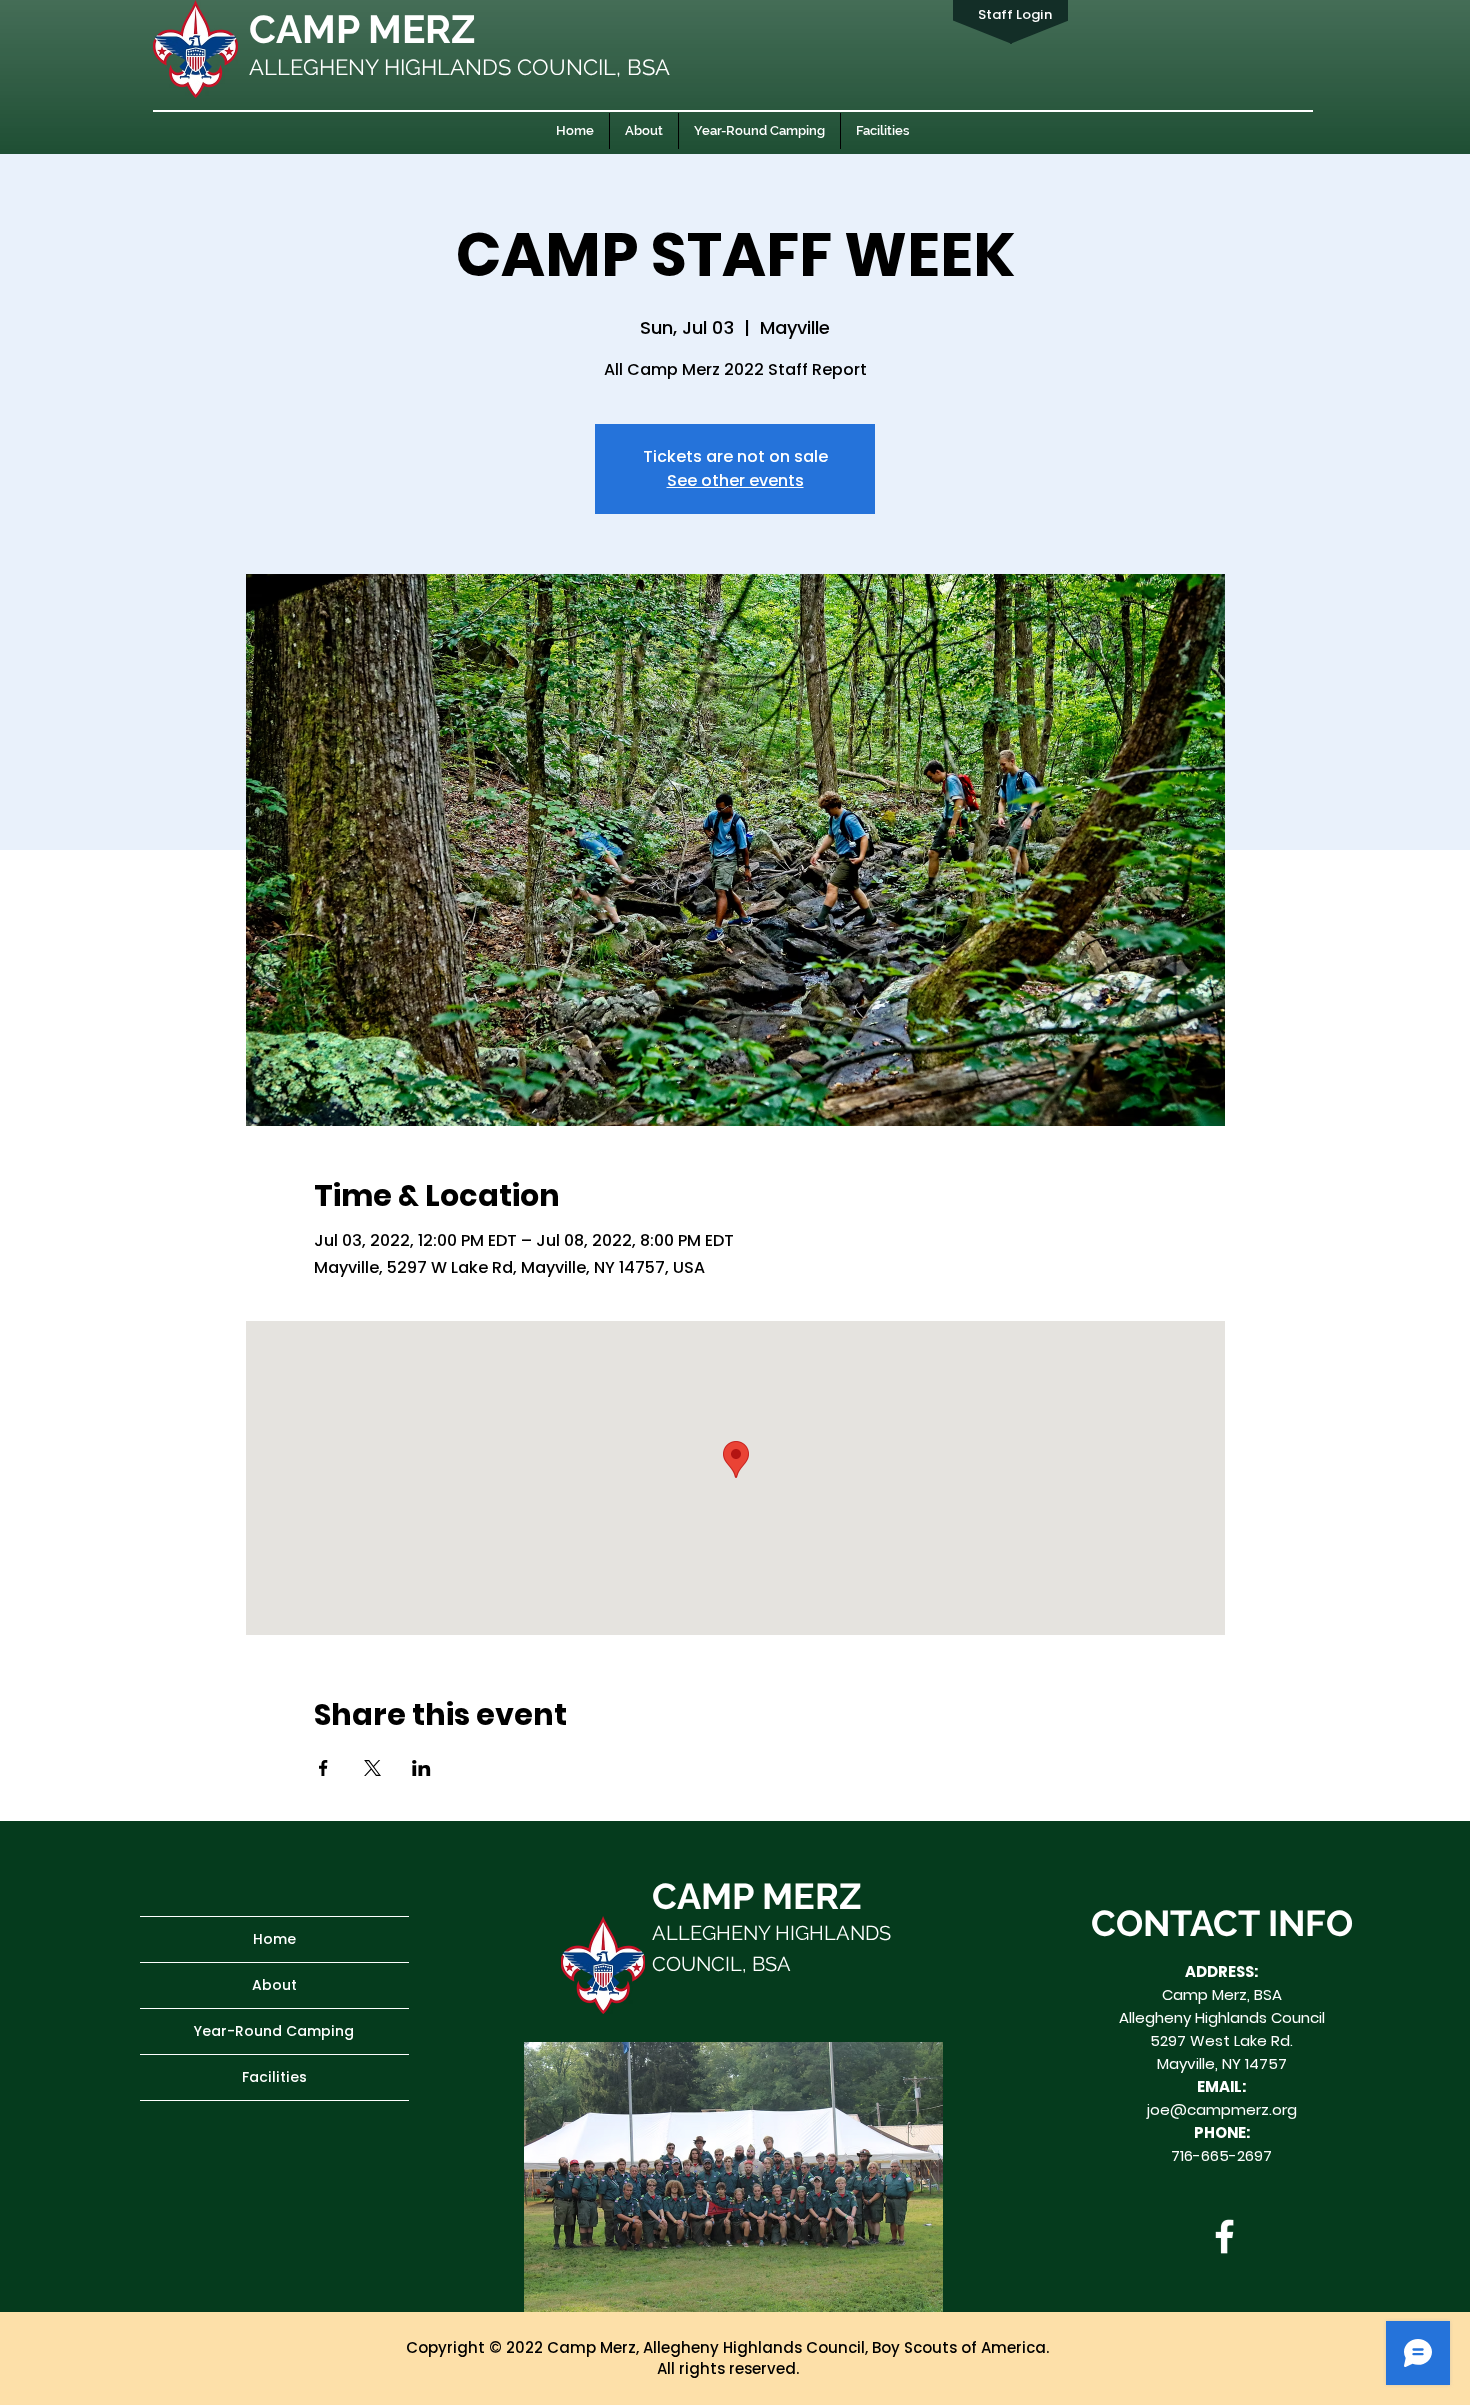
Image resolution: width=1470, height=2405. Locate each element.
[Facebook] (1224, 2236)
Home (274, 1939)
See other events (735, 480)
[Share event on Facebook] (323, 1768)
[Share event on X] (372, 1768)
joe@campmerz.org (1222, 2109)
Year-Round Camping (274, 2031)
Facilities (274, 2077)
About (274, 1985)
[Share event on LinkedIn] (421, 1768)
